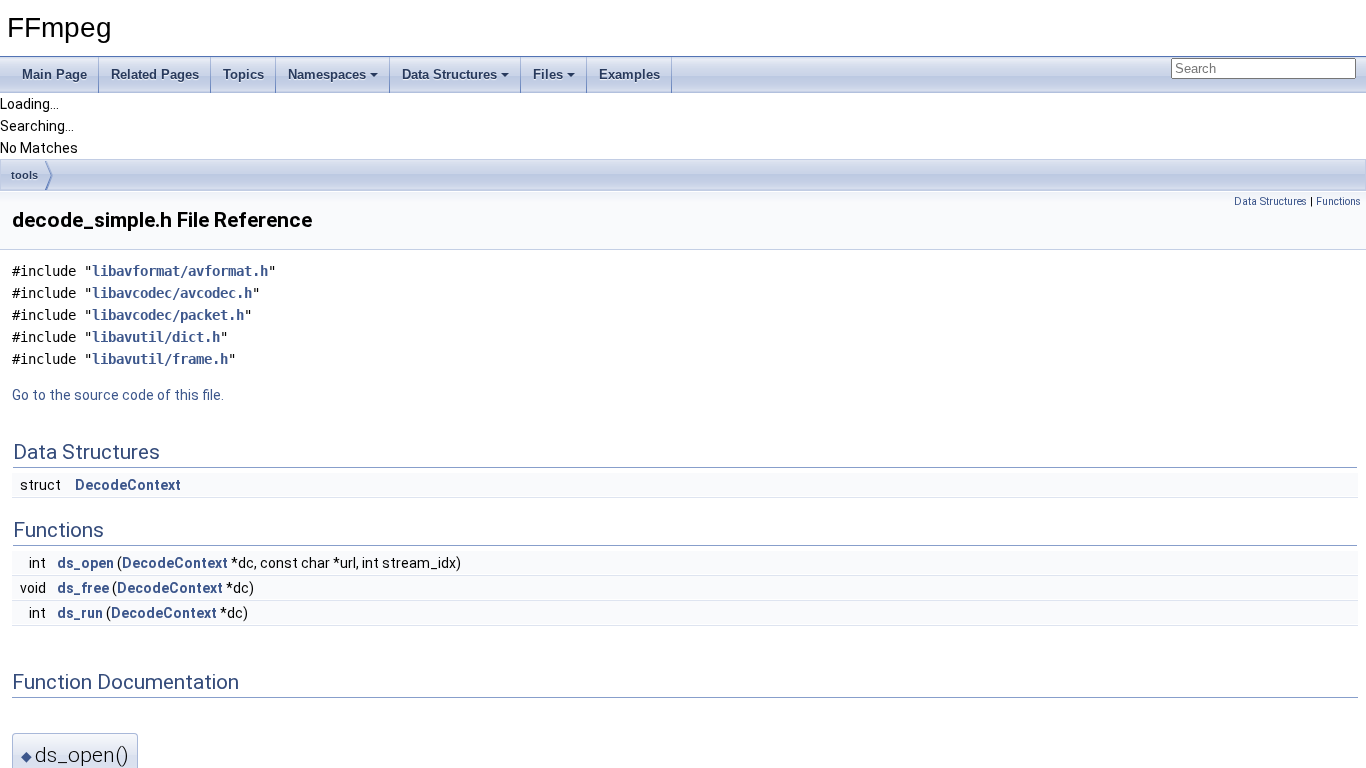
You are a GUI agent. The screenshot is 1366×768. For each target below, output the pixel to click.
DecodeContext (128, 485)
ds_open (85, 563)
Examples (629, 74)
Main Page (54, 74)
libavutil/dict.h (156, 337)
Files (548, 74)
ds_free (83, 588)
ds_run (80, 613)
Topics (243, 74)
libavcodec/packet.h (168, 315)
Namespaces (327, 74)
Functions (1338, 201)
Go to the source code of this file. (118, 395)
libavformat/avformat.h (180, 271)
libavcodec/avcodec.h (172, 293)
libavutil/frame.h (160, 359)
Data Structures (449, 74)
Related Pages (155, 74)
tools (24, 175)
